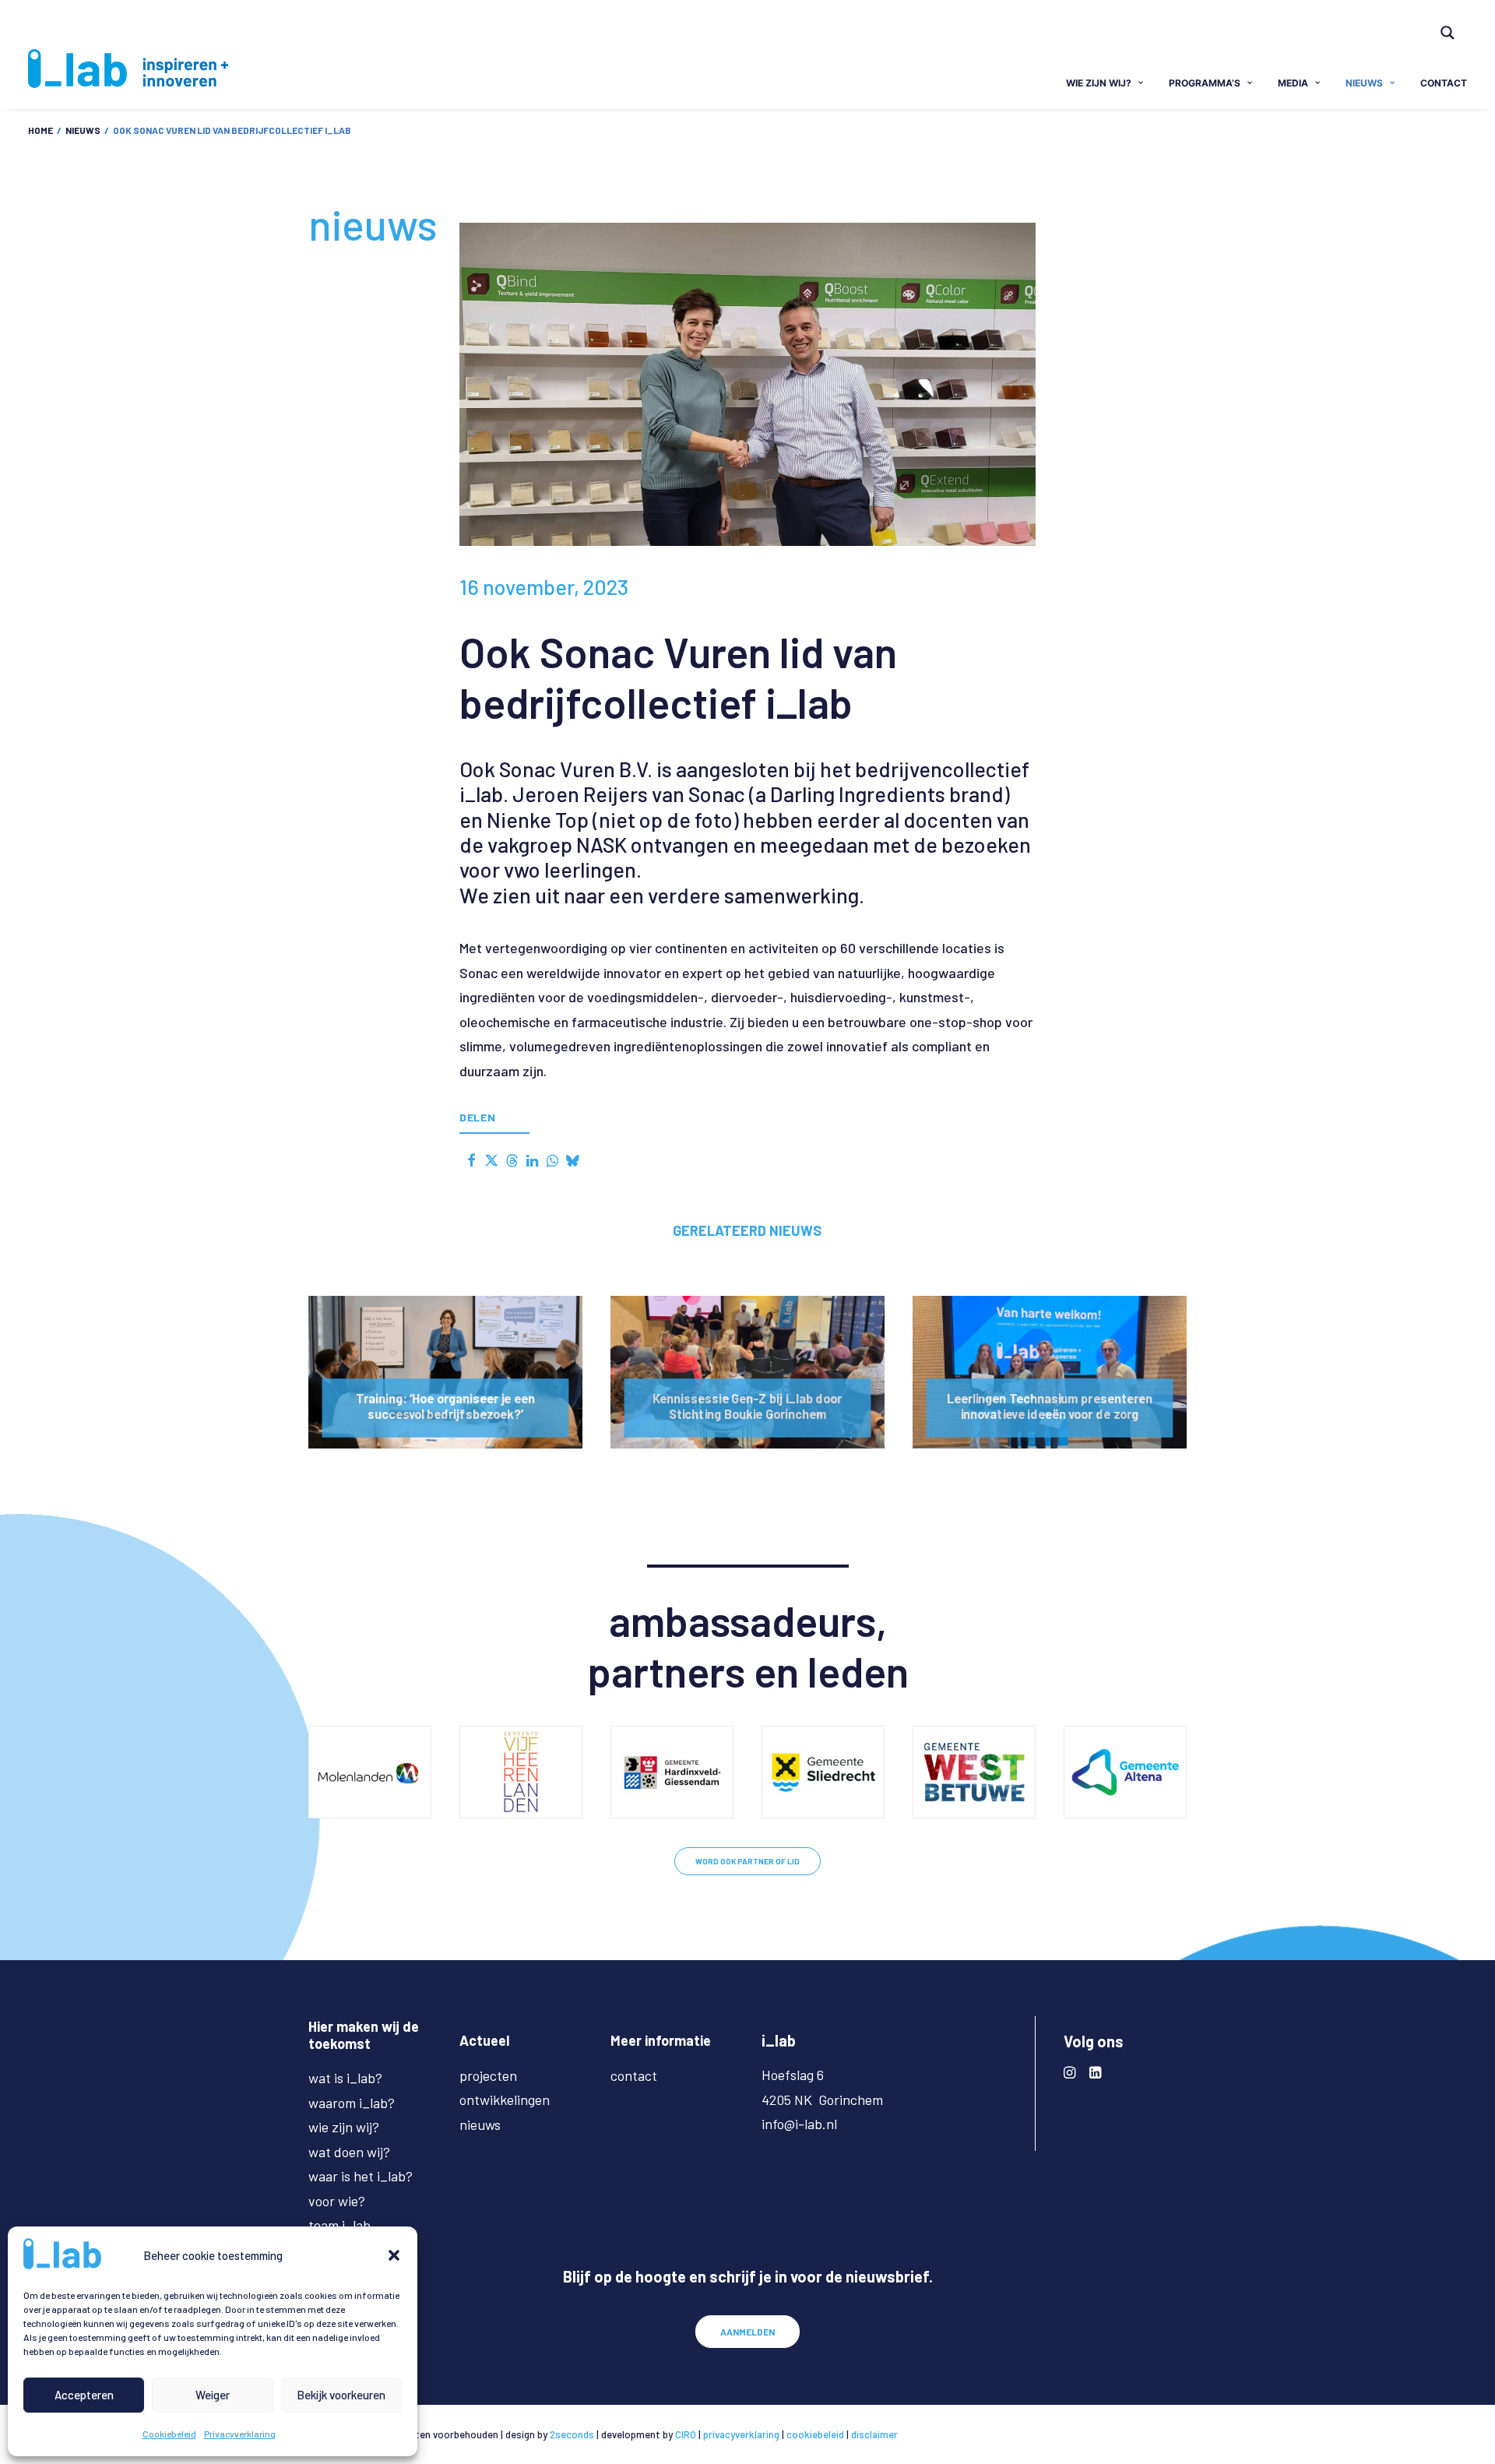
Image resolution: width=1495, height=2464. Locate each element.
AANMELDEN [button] (747, 2332)
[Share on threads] (512, 1160)
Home (40, 130)
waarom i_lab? (352, 2103)
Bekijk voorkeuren (341, 2395)
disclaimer (874, 2434)
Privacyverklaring (240, 2434)
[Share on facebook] (471, 1160)
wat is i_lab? (345, 2078)
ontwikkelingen (505, 2100)
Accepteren (84, 2395)
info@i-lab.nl (799, 2124)
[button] (394, 2255)
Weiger (213, 2395)
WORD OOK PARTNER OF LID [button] (747, 1861)
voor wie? (337, 2201)
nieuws (1364, 83)
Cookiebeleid (169, 2434)
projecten (488, 2075)
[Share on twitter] (491, 1160)
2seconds (572, 2434)
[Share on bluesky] (572, 1160)
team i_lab (339, 2225)
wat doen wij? (349, 2152)
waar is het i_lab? (361, 2176)
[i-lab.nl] (128, 69)
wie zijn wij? (344, 2127)
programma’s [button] (1205, 83)
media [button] (1293, 83)
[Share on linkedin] (532, 1160)
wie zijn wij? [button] (1099, 83)
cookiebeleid (815, 2434)
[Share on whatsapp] (552, 1160)
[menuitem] (1455, 22)
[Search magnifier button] (1448, 33)
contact (1444, 83)
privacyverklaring (741, 2434)
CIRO (686, 2434)
